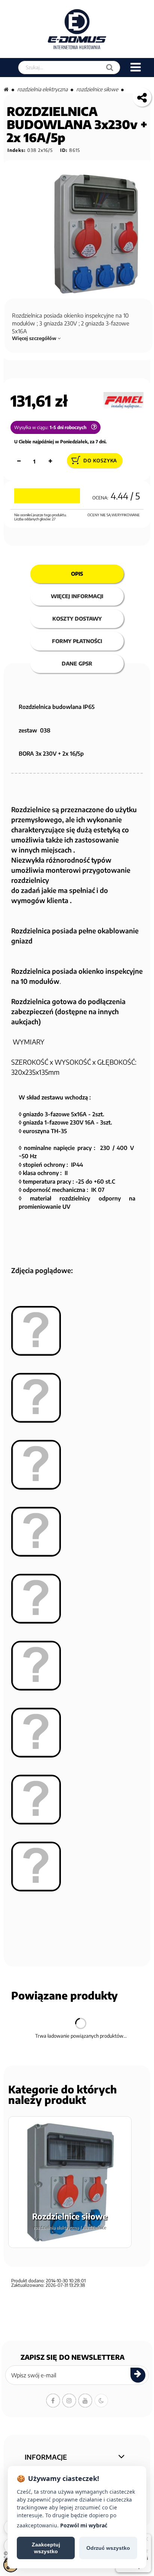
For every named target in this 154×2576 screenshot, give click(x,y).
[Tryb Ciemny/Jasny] (101, 2401)
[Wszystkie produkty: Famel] (124, 400)
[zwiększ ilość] (50, 461)
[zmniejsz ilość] (19, 461)
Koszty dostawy (77, 619)
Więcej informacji (77, 596)
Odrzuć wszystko (108, 2548)
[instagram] (69, 2401)
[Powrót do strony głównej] (6, 89)
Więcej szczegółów (35, 338)
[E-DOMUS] (77, 29)
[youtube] (85, 2401)
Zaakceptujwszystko (46, 2548)
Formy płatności (77, 641)
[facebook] (53, 2401)
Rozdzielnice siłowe (97, 89)
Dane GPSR (77, 663)
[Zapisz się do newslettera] (138, 2375)
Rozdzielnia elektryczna (42, 89)
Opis (77, 574)
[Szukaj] (110, 68)
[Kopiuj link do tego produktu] (142, 97)
